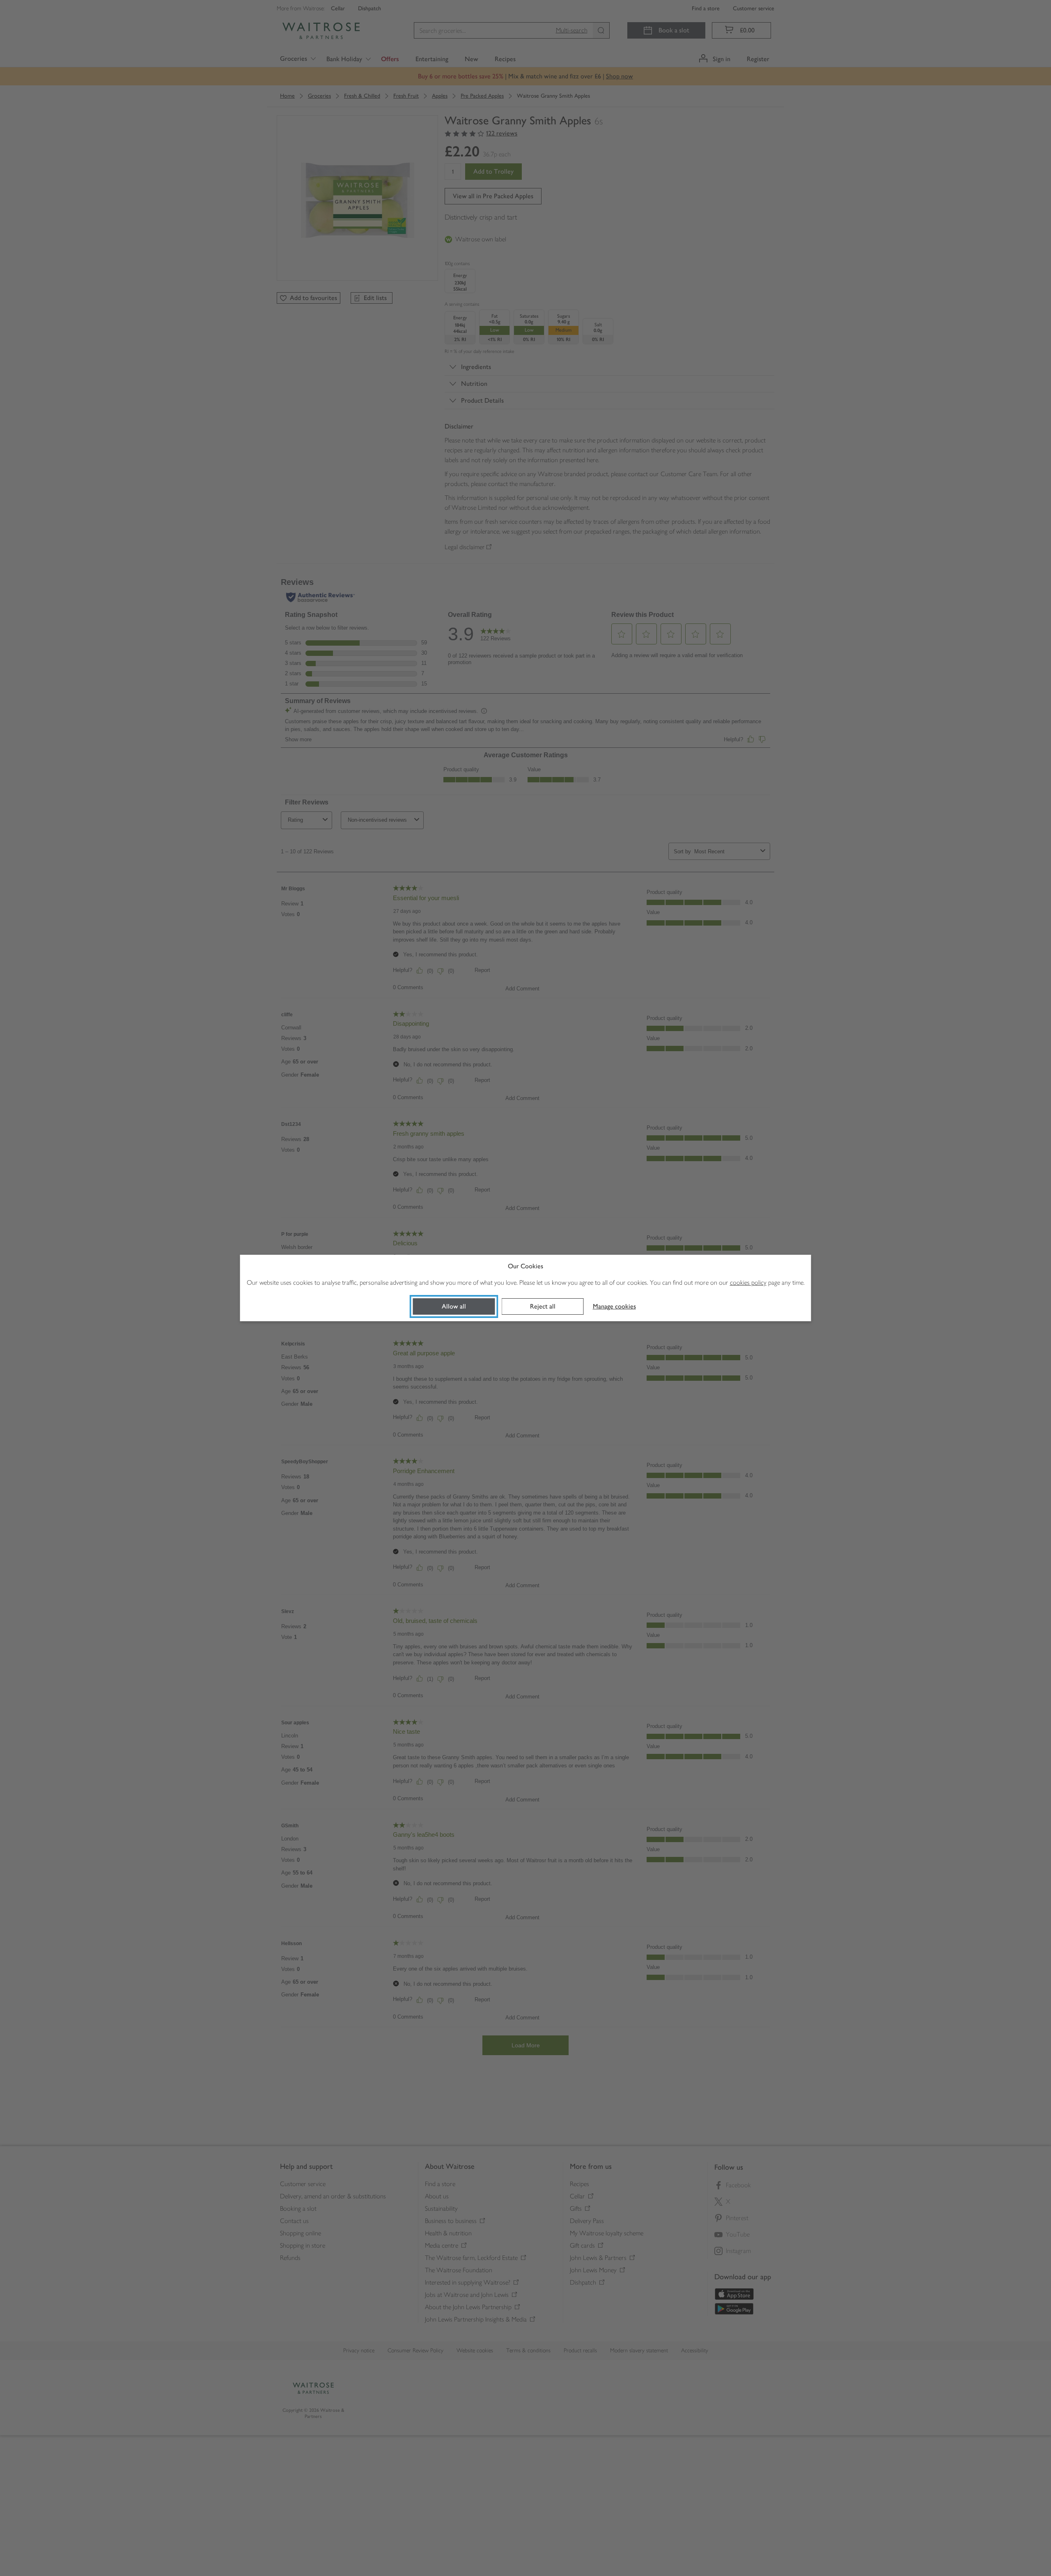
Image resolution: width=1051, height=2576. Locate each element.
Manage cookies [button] (614, 1306)
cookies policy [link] (748, 1282)
